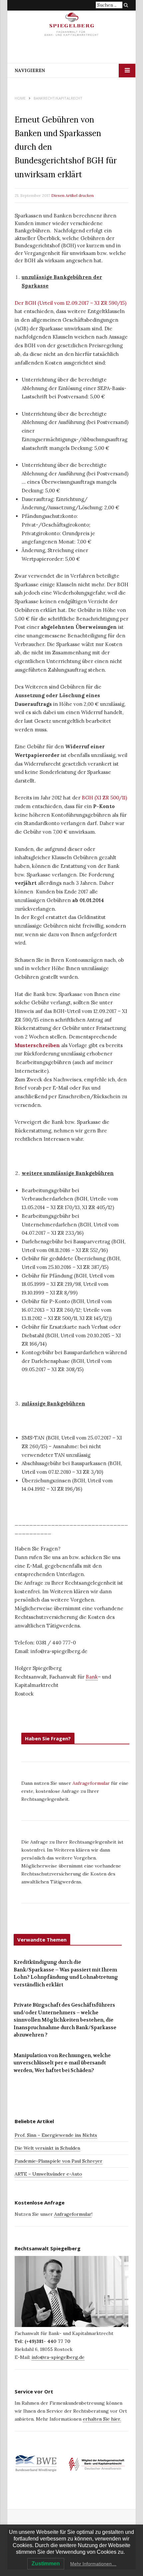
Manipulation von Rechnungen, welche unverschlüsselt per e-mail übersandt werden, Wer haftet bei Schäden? (62, 2063)
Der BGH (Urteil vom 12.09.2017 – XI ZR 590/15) (71, 303)
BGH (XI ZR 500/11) (104, 798)
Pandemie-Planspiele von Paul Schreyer (59, 2161)
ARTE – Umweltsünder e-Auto (48, 2174)
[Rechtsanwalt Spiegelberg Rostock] (72, 27)
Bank (92, 1677)
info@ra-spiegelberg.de (58, 2357)
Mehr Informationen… (93, 2564)
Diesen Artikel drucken (72, 195)
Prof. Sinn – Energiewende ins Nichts (56, 2135)
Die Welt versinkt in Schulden (47, 2148)
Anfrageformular (92, 1783)
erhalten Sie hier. (102, 2419)
